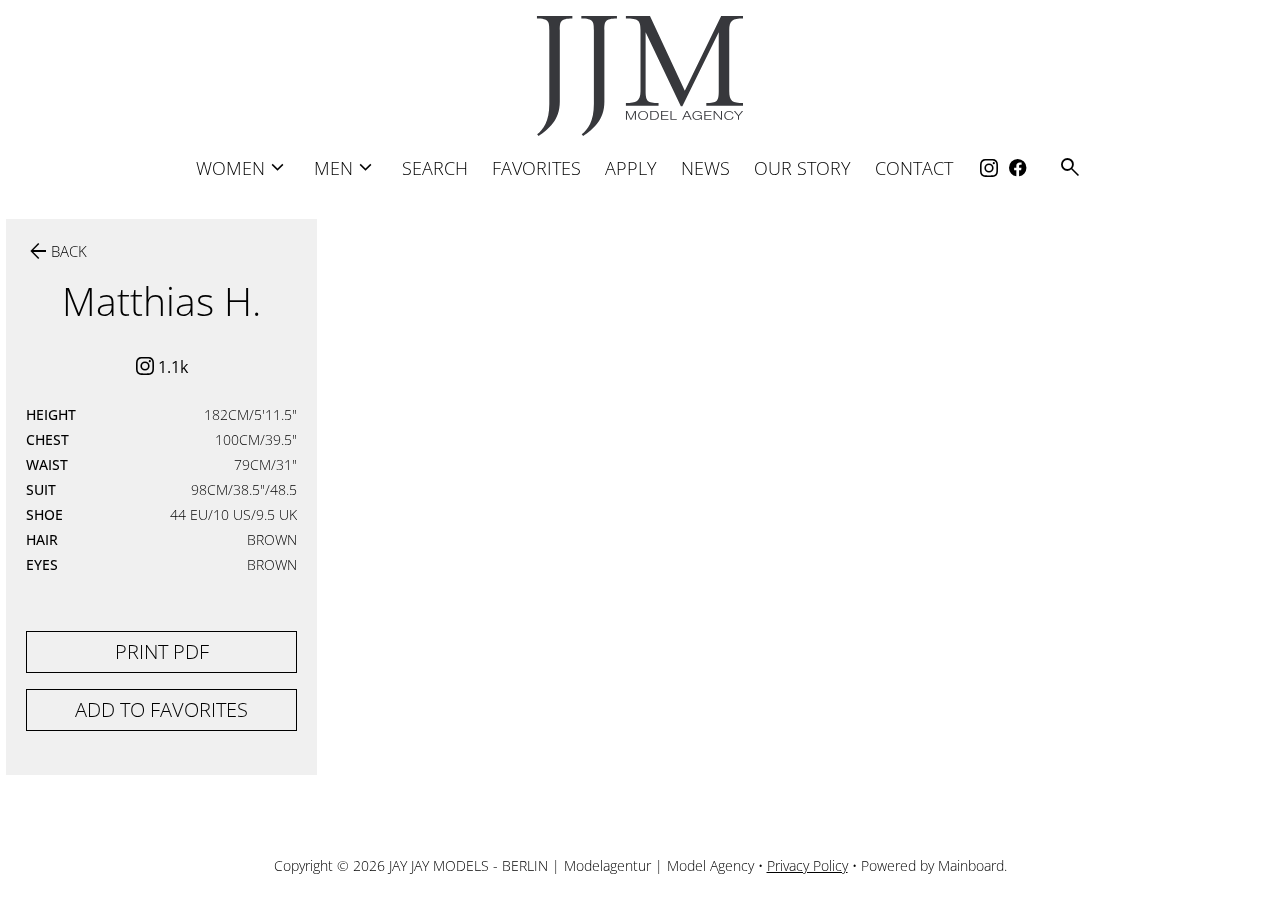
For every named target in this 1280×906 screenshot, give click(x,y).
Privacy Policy (807, 865)
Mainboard (971, 865)
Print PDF (162, 651)
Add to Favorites (161, 709)
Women (243, 167)
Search (435, 168)
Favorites (536, 168)
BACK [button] (56, 251)
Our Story (802, 168)
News (705, 168)
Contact (914, 168)
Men (346, 167)
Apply (631, 168)
